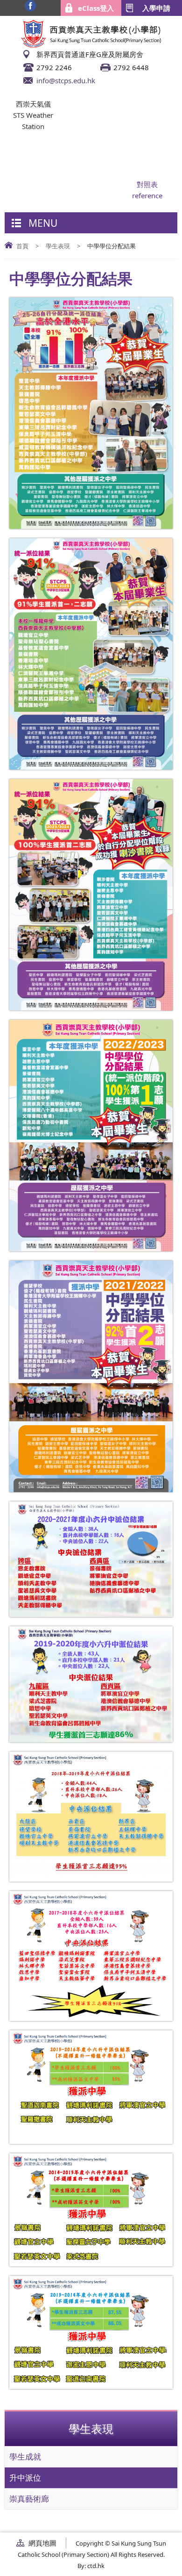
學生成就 (25, 2457)
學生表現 (58, 246)
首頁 (22, 246)
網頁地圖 (42, 2543)
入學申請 (156, 8)
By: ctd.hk (91, 2566)
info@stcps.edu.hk (66, 80)
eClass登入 (96, 8)
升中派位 (25, 2478)
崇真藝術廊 (29, 2499)
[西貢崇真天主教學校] (91, 45)
